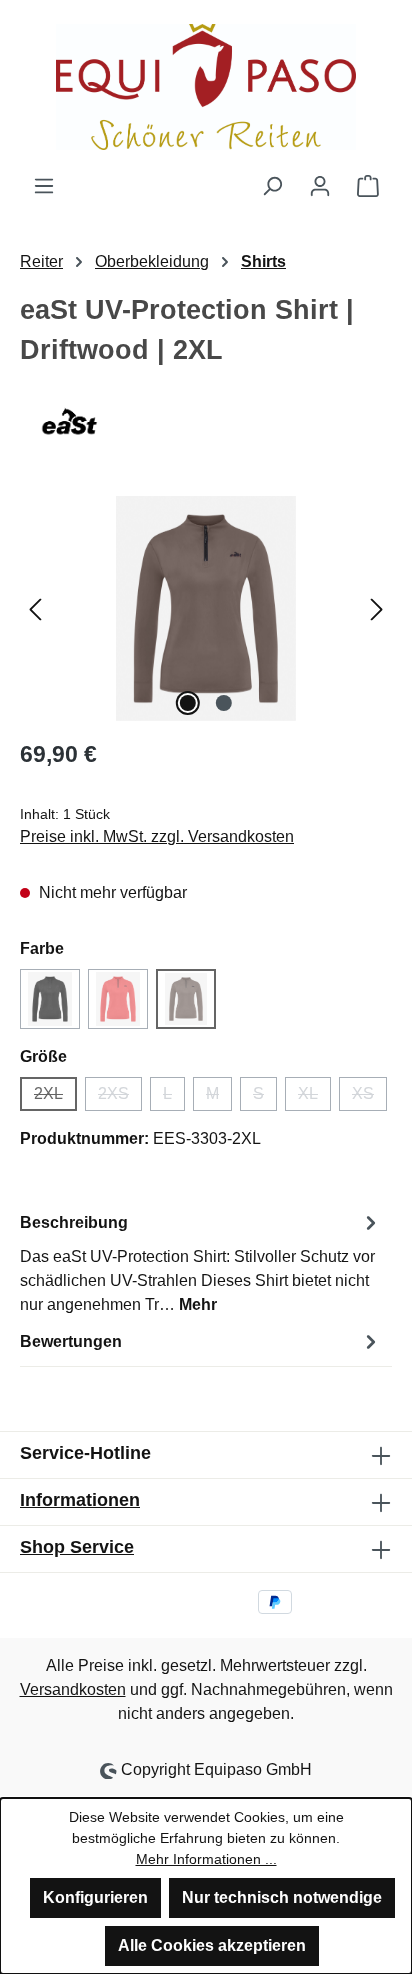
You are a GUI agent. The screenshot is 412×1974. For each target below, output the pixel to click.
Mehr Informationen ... (206, 1859)
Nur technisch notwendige (282, 1897)
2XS (120, 1098)
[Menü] (44, 186)
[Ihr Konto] (320, 186)
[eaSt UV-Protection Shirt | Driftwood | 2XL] (206, 608)
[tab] (201, 1262)
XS (369, 1098)
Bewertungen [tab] (71, 1341)
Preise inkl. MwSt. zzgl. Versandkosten (157, 836)
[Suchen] (272, 186)
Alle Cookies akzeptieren (212, 1945)
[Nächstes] (377, 608)
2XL (55, 1098)
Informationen (80, 1500)
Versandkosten (73, 1689)
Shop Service (77, 1547)
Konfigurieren (95, 1897)
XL (314, 1098)
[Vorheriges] (35, 608)
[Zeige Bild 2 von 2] (224, 703)
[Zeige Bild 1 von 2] (188, 703)
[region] (206, 608)
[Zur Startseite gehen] (206, 87)
